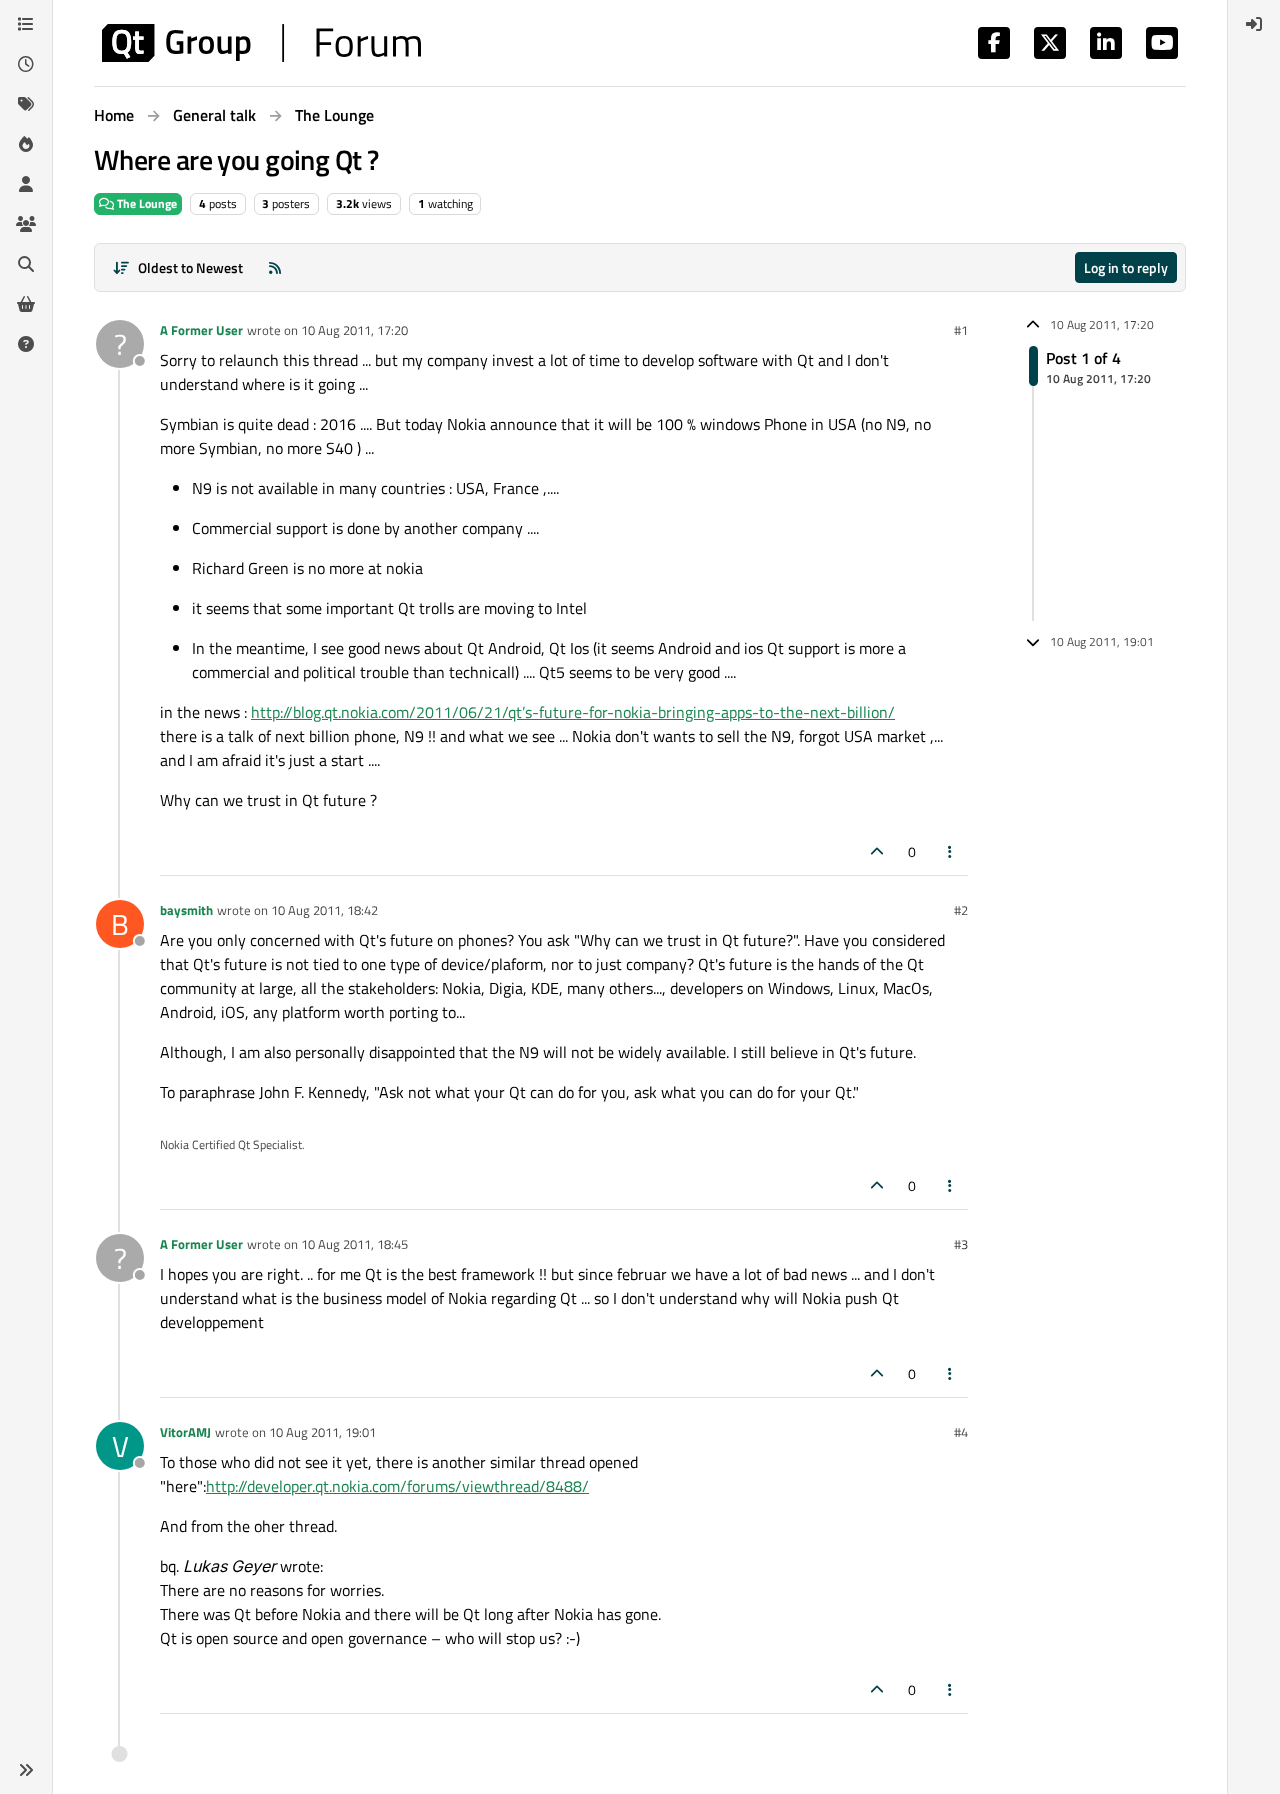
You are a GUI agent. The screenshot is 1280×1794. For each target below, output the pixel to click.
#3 (961, 1244)
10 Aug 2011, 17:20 (354, 330)
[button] (26, 1770)
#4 (961, 1432)
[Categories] (26, 24)
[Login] (1254, 24)
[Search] (26, 264)
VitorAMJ (185, 1432)
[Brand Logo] (261, 43)
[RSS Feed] (275, 267)
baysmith (186, 910)
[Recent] (26, 64)
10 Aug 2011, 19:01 (322, 1432)
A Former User (201, 330)
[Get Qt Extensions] (26, 304)
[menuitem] (1254, 24)
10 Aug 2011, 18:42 (324, 910)
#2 (961, 910)
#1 (961, 330)
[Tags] (26, 104)
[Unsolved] (26, 344)
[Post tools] (951, 851)
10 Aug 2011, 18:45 (354, 1244)
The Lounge (145, 203)
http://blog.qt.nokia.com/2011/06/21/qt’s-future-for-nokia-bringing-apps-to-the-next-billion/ (573, 712)
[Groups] (26, 224)
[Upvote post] (877, 851)
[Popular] (26, 144)
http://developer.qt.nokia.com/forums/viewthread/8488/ (397, 1486)
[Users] (26, 184)
